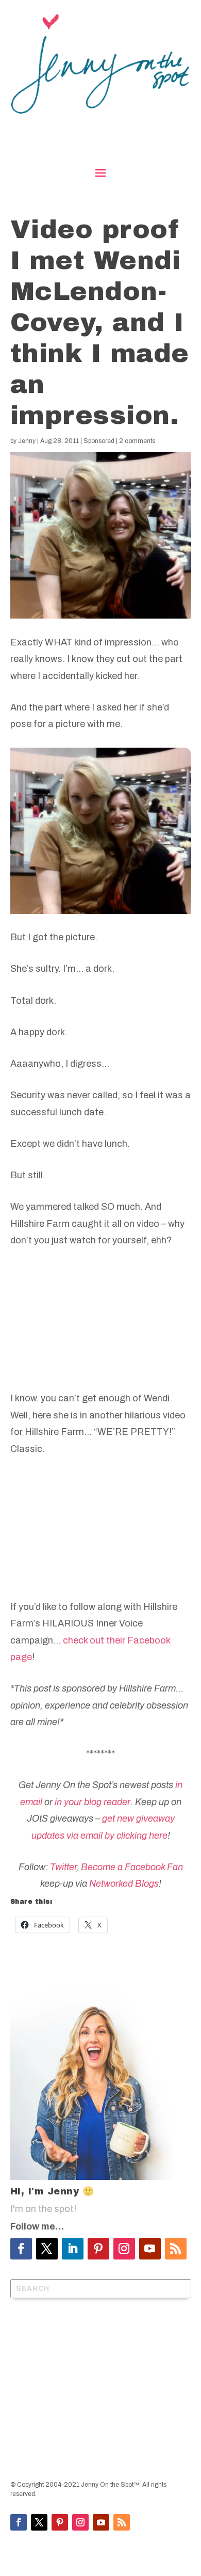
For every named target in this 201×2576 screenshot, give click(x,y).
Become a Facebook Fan (132, 1867)
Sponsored (99, 441)
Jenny (27, 441)
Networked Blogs (124, 1884)
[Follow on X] (47, 2249)
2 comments (137, 441)
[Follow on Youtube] (150, 2249)
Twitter (63, 1867)
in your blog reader (93, 1802)
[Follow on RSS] (176, 2249)
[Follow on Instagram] (124, 2249)
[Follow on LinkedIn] (73, 2249)
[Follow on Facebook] (21, 2249)
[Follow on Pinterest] (98, 2249)
